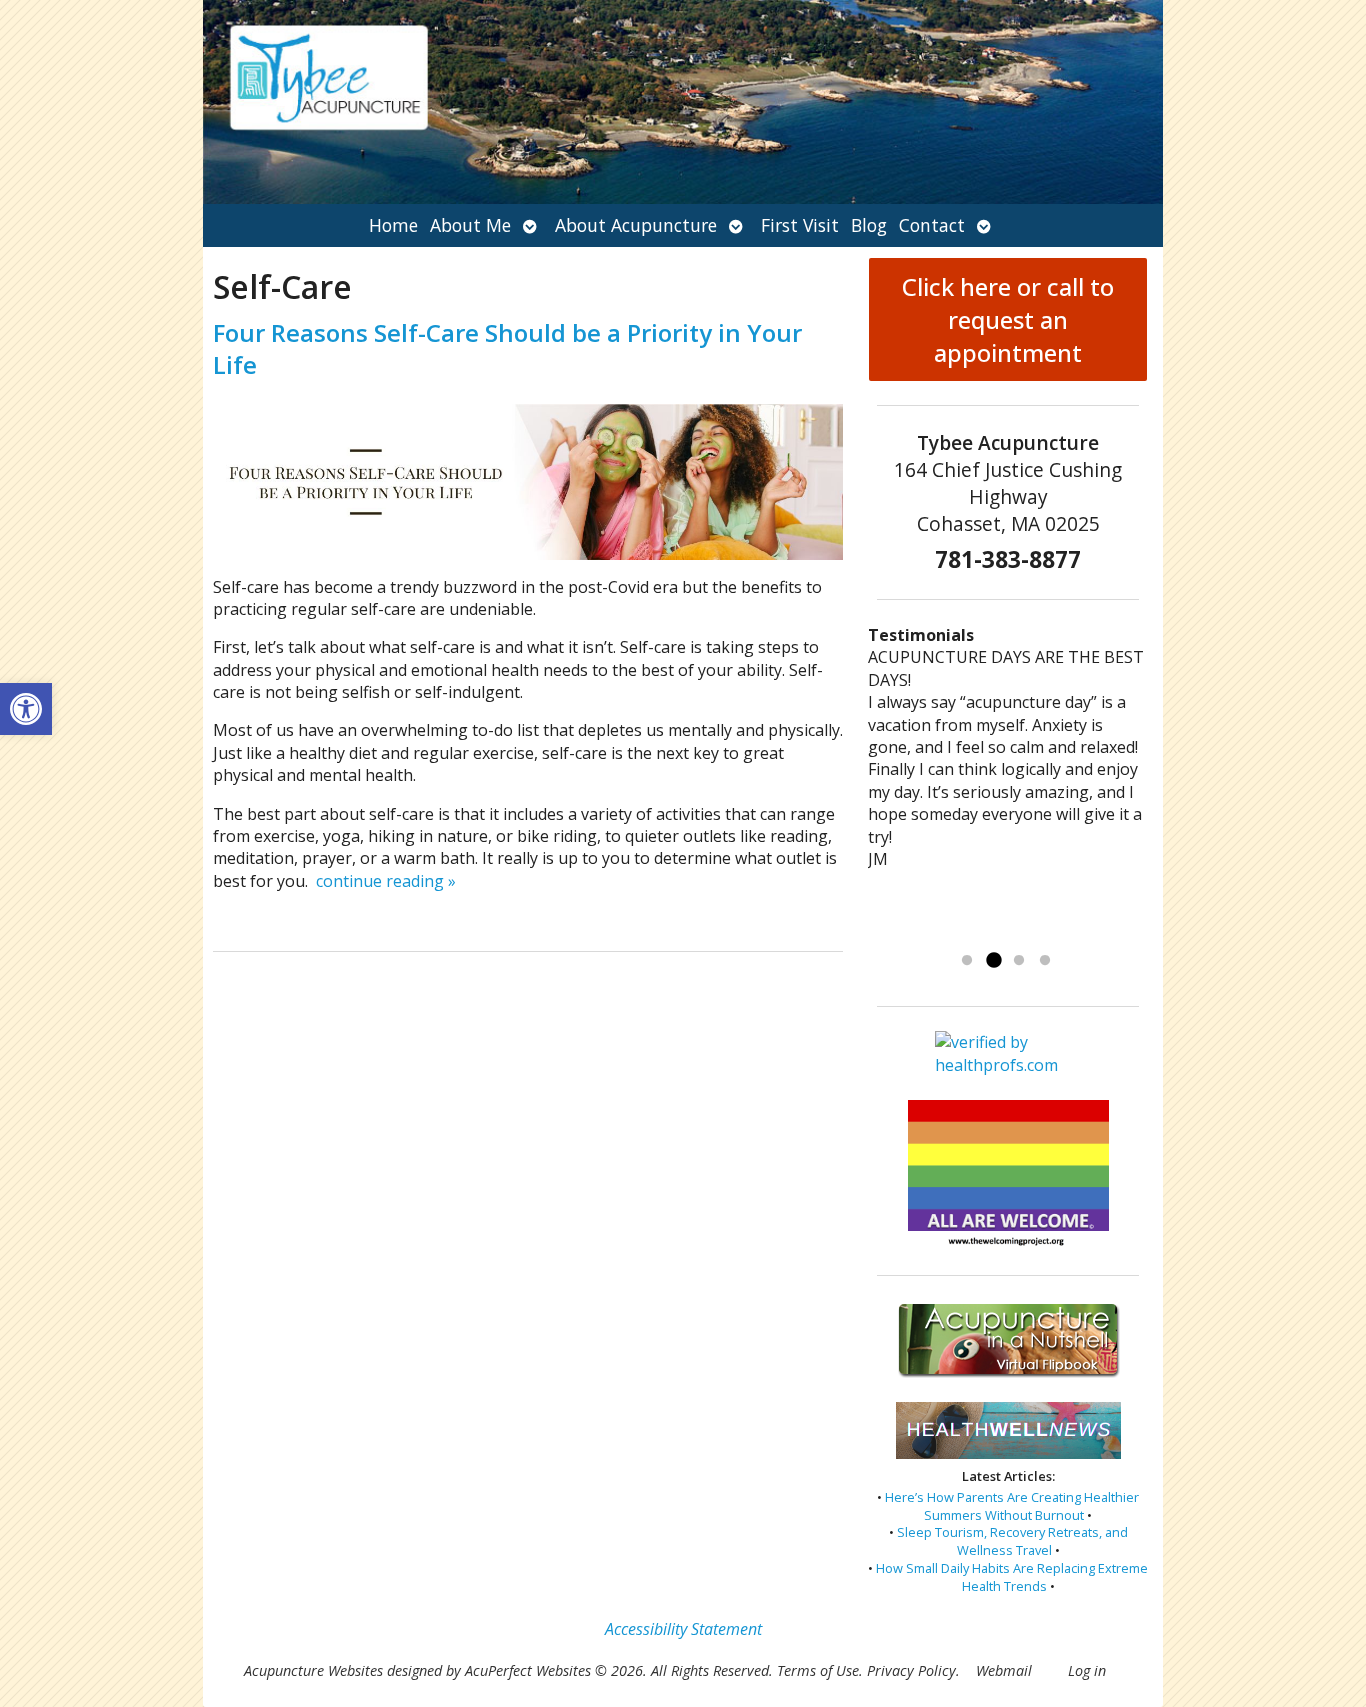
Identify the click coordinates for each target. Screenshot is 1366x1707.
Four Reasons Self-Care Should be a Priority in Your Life (507, 348)
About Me (470, 225)
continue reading (386, 881)
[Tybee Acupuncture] (683, 102)
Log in (1087, 1670)
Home (393, 225)
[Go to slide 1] (967, 961)
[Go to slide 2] (993, 961)
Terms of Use (818, 1670)
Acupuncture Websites (313, 1670)
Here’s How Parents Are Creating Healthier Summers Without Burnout (1012, 1506)
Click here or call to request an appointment (1008, 319)
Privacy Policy (911, 1670)
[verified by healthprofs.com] (1008, 1065)
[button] (26, 709)
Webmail (1004, 1670)
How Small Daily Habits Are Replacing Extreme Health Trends (1012, 1577)
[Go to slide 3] (1019, 961)
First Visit (800, 225)
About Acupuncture (636, 225)
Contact (932, 225)
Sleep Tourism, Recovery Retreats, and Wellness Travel (1012, 1541)
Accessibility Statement (683, 1629)
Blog (869, 225)
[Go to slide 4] (1045, 961)
